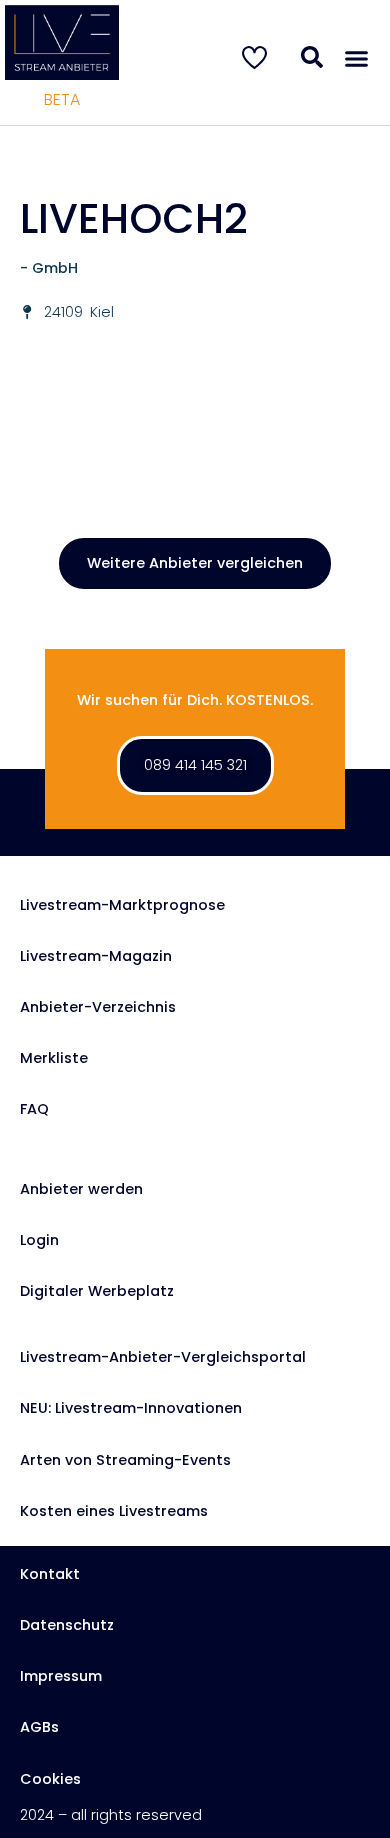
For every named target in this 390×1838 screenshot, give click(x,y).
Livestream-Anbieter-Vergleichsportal (163, 1357)
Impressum (61, 1676)
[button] (357, 59)
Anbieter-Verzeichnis (98, 1007)
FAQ (34, 1109)
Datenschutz (67, 1625)
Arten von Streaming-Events (125, 1460)
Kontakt (50, 1574)
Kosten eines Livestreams (114, 1511)
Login (39, 1240)
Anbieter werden (81, 1189)
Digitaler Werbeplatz (97, 1291)
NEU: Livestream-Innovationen (131, 1408)
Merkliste (54, 1058)
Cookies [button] (50, 1779)
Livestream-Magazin (96, 956)
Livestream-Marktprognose (122, 905)
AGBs (39, 1727)
